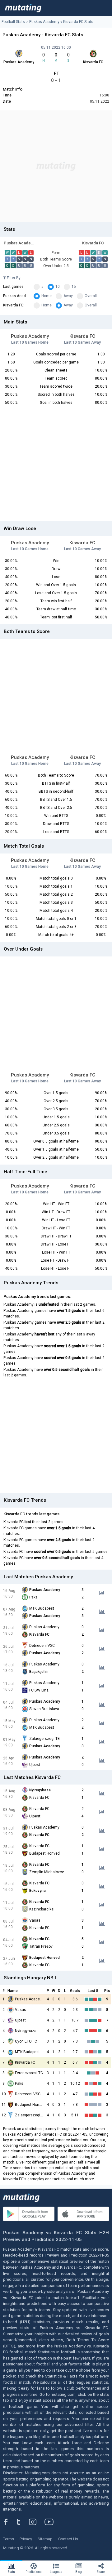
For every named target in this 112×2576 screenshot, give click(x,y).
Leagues (56, 2572)
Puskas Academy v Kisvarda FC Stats (61, 22)
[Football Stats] (23, 8)
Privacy (26, 2539)
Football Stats (13, 22)
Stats (11, 2572)
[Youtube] (51, 2522)
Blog (79, 2572)
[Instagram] (37, 2522)
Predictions (34, 2572)
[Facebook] (9, 2522)
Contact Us (68, 2539)
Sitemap (45, 2539)
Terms (9, 2539)
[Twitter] (23, 2522)
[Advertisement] (56, 166)
